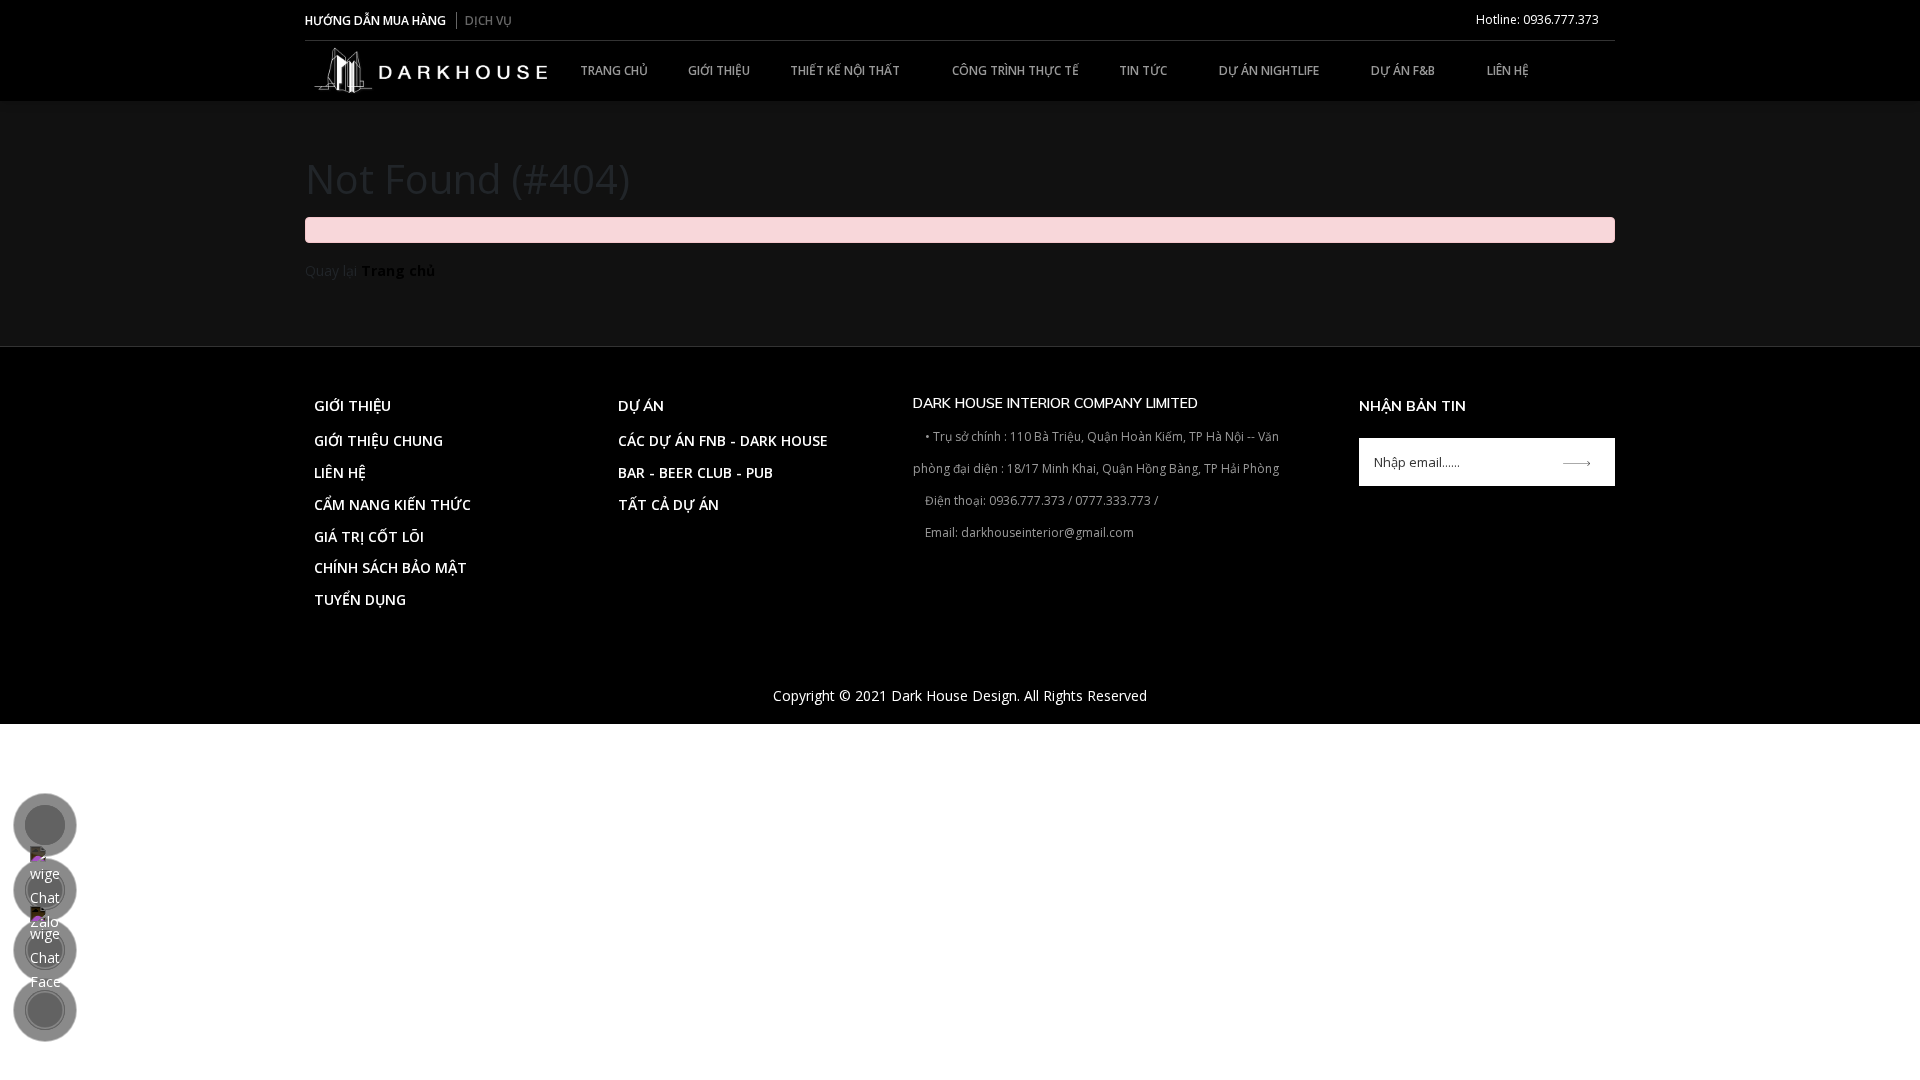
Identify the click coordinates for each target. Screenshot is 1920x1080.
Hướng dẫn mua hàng (375, 20)
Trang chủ (614, 70)
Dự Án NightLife (1270, 70)
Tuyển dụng (360, 599)
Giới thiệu (719, 70)
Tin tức (1144, 70)
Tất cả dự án (668, 504)
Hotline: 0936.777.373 (1536, 19)
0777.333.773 (1113, 500)
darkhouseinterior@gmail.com (1047, 532)
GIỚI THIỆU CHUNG (378, 440)
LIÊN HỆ (340, 472)
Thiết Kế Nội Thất (846, 70)
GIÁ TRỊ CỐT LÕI (369, 536)
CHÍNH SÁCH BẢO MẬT (390, 567)
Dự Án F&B (1404, 70)
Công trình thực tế (1015, 70)
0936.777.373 (1027, 500)
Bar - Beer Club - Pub (695, 472)
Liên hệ (1508, 70)
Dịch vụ (488, 20)
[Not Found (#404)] (432, 70)
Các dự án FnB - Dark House (723, 440)
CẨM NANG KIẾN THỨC (392, 504)
